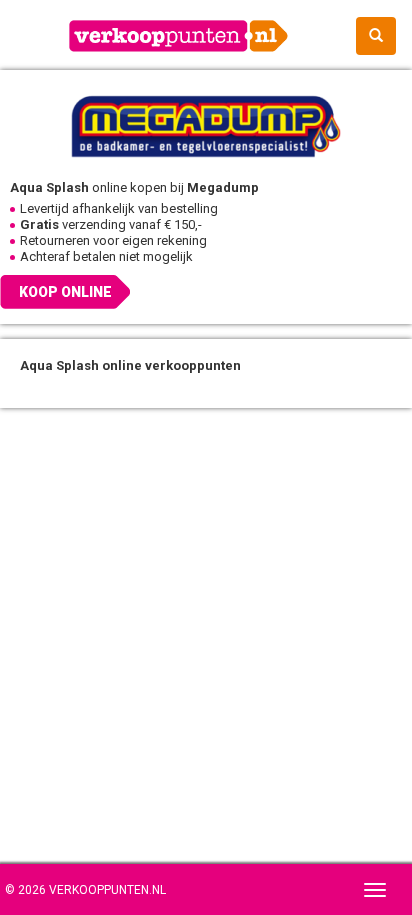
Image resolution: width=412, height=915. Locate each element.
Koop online (65, 292)
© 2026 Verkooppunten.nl (85, 890)
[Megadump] (206, 125)
